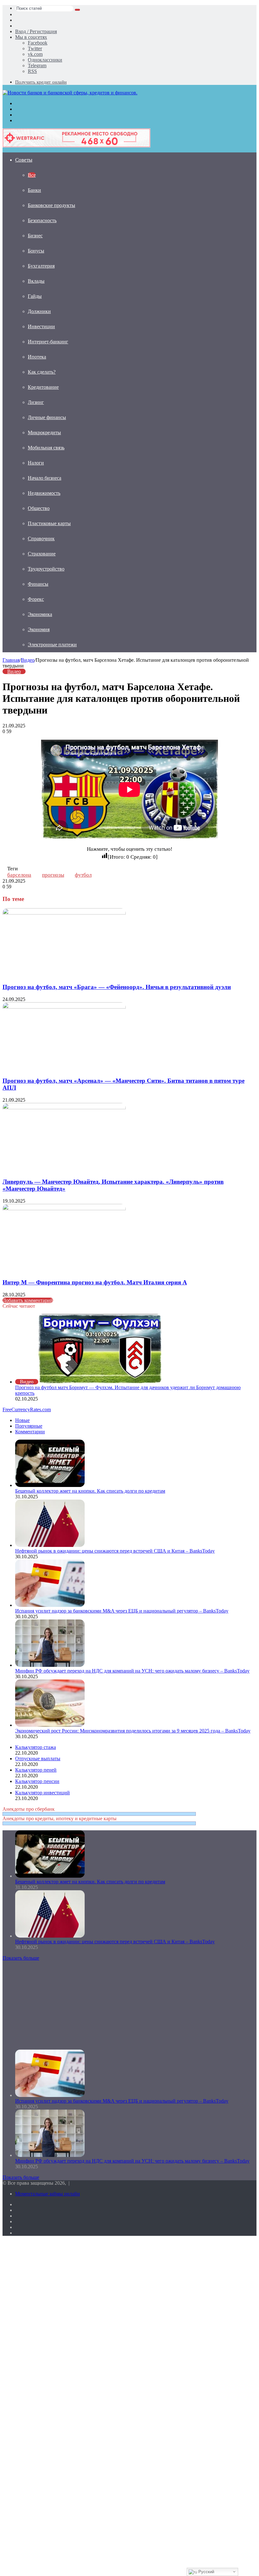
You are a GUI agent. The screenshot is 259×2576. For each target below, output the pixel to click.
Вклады (36, 281)
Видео (28, 660)
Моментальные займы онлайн (48, 2194)
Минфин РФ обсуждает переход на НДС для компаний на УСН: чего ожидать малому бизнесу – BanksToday (132, 1671)
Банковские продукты (51, 205)
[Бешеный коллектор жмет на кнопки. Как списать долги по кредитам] (50, 1485)
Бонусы (36, 251)
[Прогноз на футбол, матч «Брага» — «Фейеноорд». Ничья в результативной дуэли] (64, 913)
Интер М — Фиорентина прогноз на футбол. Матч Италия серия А (95, 1282)
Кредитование (43, 387)
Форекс (36, 599)
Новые (22, 1420)
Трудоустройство (46, 569)
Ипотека (37, 357)
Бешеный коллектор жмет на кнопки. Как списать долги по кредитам (90, 1491)
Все (32, 175)
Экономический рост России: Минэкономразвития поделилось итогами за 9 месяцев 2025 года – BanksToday (133, 1731)
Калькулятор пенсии (37, 1781)
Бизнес (35, 236)
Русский (206, 2572)
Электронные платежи (52, 645)
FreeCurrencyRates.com (27, 1409)
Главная (11, 660)
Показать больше (21, 1958)
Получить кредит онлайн (41, 82)
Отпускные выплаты (38, 1759)
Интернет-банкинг (48, 342)
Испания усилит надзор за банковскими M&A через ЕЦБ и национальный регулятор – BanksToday (122, 1611)
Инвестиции (41, 326)
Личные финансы (47, 417)
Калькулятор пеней (36, 1770)
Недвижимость (44, 493)
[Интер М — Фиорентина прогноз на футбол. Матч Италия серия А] (64, 1208)
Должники (39, 311)
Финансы (38, 584)
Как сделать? (42, 372)
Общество (39, 508)
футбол (83, 875)
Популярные (29, 1426)
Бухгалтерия (41, 266)
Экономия (39, 629)
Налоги (36, 463)
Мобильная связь (46, 448)
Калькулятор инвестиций (42, 1793)
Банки (34, 190)
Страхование (42, 554)
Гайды (35, 296)
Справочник (41, 539)
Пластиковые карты (49, 523)
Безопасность (42, 220)
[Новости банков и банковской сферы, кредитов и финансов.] (70, 93)
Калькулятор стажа (36, 1747)
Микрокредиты (44, 432)
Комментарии (30, 1432)
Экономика (40, 614)
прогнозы (53, 875)
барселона (19, 875)
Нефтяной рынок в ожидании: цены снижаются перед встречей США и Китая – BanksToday (115, 1551)
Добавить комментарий (28, 1300)
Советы (24, 160)
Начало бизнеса (45, 478)
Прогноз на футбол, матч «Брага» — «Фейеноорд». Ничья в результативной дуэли (117, 987)
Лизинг (36, 402)
